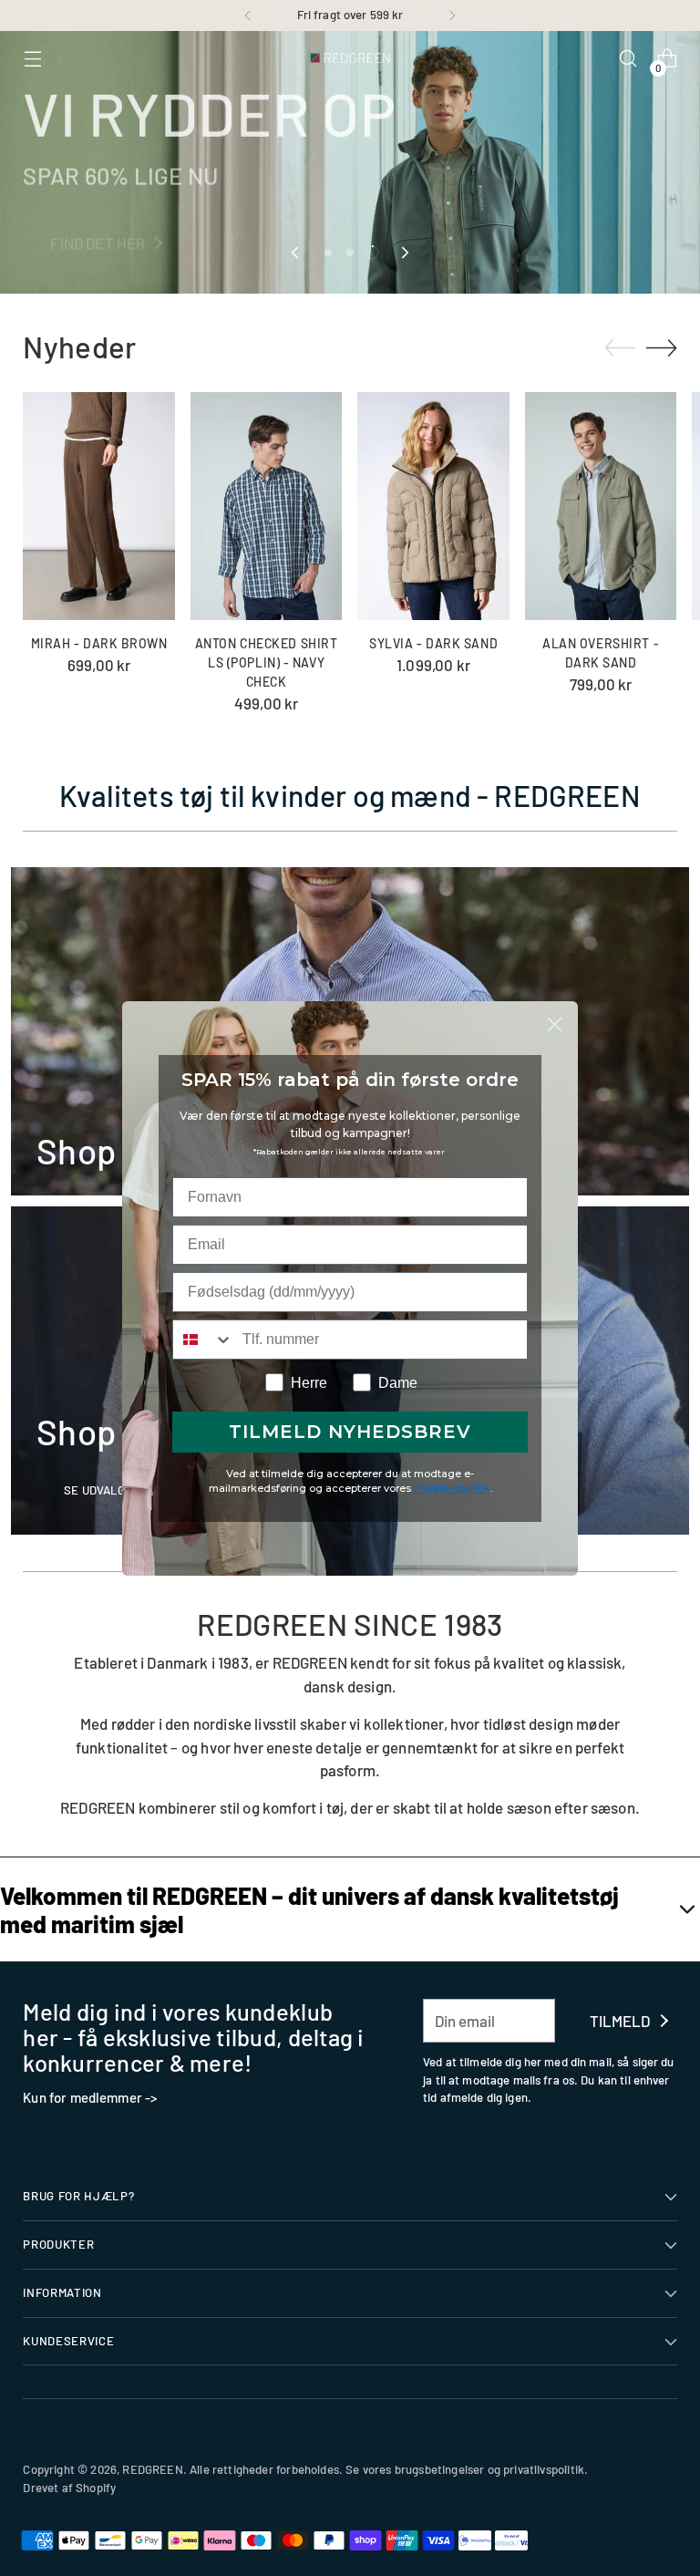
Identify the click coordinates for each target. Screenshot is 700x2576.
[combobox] (203, 1340)
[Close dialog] (555, 1024)
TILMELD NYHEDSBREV (350, 1432)
